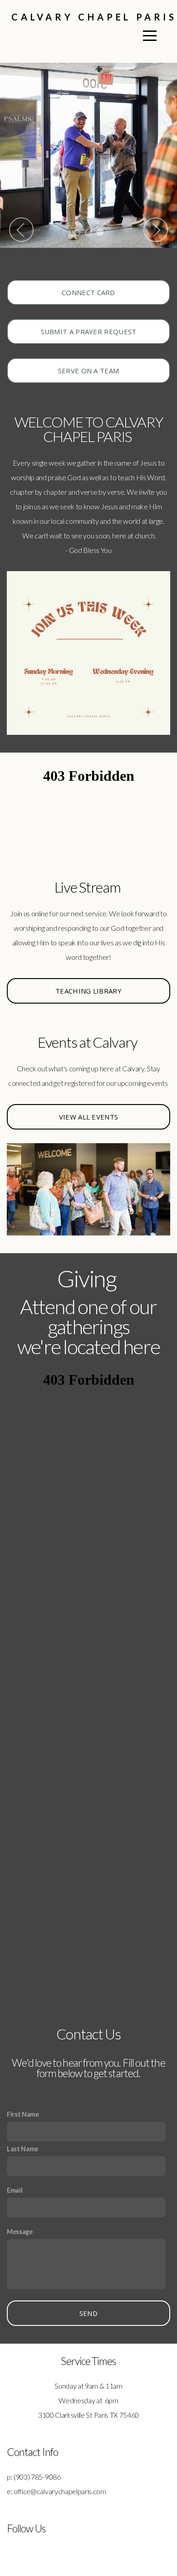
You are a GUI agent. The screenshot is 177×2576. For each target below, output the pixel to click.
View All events (89, 1117)
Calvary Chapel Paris (94, 17)
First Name (23, 2114)
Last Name (22, 2149)
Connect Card (88, 292)
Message (20, 2232)
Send (88, 2313)
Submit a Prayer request (89, 331)
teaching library (88, 991)
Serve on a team (89, 371)
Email (15, 2190)
